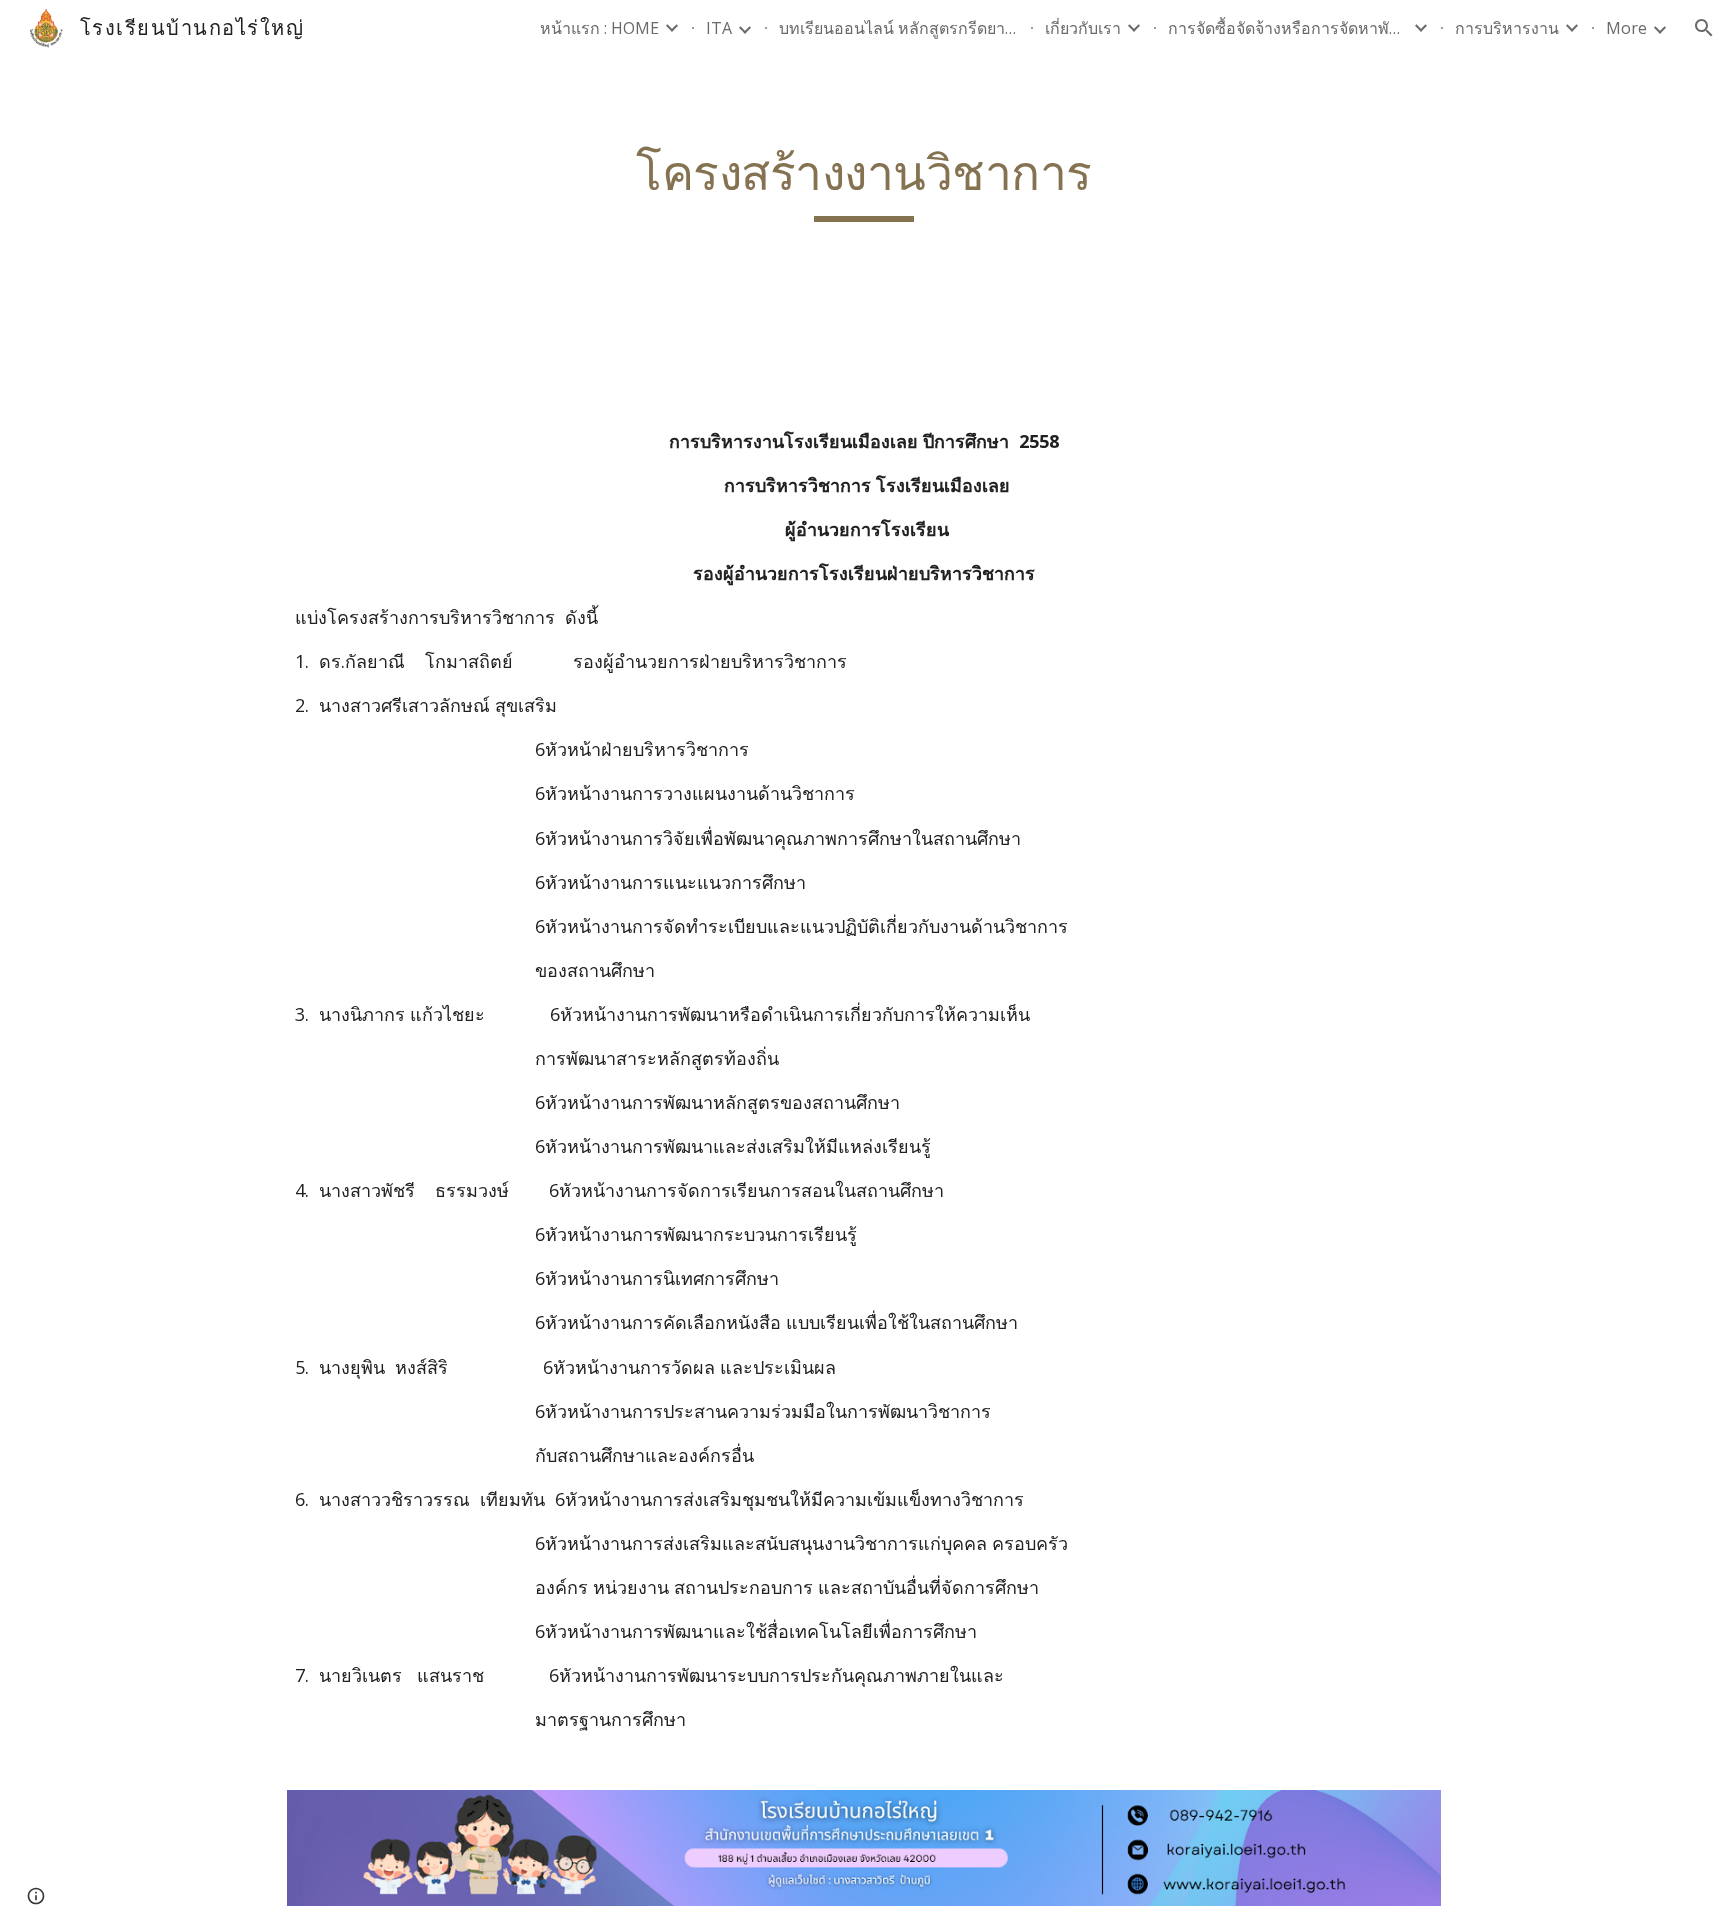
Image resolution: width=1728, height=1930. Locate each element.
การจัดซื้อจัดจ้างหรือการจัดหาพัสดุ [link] (1288, 28)
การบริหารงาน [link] (1507, 28)
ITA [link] (719, 28)
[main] (864, 183)
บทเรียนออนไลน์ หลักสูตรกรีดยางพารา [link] (899, 28)
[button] (1704, 28)
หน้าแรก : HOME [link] (599, 28)
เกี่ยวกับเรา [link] (1083, 28)
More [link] (1626, 28)
